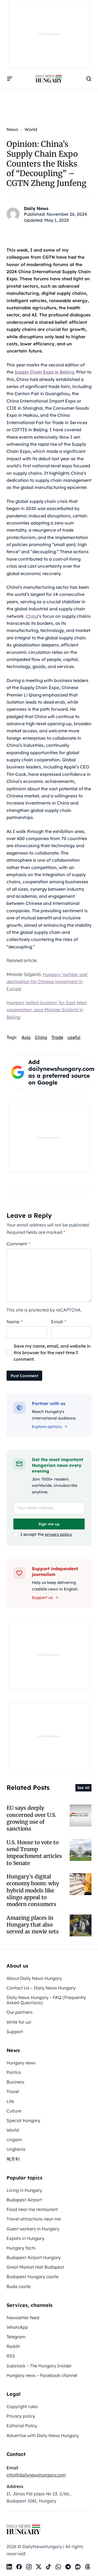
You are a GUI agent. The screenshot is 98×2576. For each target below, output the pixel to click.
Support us (42, 1598)
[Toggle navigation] (10, 79)
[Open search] (89, 79)
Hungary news (21, 2063)
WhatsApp (17, 2327)
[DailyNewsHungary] (49, 79)
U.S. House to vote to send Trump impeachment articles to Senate (34, 1853)
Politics (14, 2072)
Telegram (16, 2337)
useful (74, 1037)
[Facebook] (19, 2567)
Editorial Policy (22, 2426)
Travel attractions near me (34, 2219)
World (13, 2130)
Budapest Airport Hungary (34, 2257)
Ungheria (16, 2149)
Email (59, 1322)
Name (15, 1322)
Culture (14, 2111)
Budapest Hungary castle (33, 2277)
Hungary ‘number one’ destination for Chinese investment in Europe (47, 982)
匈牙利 (13, 2159)
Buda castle (19, 2286)
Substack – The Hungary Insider (39, 2366)
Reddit (13, 2346)
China (32, 616)
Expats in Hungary (25, 2238)
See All (83, 1788)
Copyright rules (22, 2406)
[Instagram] (29, 2567)
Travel (13, 2091)
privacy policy (58, 1534)
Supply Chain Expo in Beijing (44, 372)
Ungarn (14, 2140)
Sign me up (49, 1524)
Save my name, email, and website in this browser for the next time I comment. (52, 1353)
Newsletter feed (23, 2318)
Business (16, 2082)
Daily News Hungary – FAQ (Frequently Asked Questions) (46, 2000)
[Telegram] (68, 2567)
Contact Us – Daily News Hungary (41, 1988)
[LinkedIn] (9, 2567)
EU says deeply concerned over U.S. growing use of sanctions (31, 1818)
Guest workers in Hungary (33, 2229)
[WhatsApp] (58, 2567)
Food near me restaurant (32, 2209)
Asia (26, 1037)
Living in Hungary (24, 2190)
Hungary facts (21, 2248)
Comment (18, 1244)
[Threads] (88, 2567)
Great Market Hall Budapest (35, 2267)
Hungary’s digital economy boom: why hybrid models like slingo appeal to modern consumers (33, 1890)
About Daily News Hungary (34, 1978)
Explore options (47, 1427)
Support (15, 2032)
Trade (57, 1037)
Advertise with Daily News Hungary (43, 2435)
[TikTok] (48, 2567)
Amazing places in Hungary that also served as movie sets (33, 1925)
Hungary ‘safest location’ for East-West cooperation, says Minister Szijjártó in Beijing (47, 1010)
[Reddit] (78, 2567)
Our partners (20, 2012)
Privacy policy (21, 2416)
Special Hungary (23, 2120)
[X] (39, 2567)
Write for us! (19, 2022)
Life (10, 2101)
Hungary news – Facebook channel (42, 2375)
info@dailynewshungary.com (36, 2475)
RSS (11, 2356)
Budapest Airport (24, 2200)
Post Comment (24, 1376)
